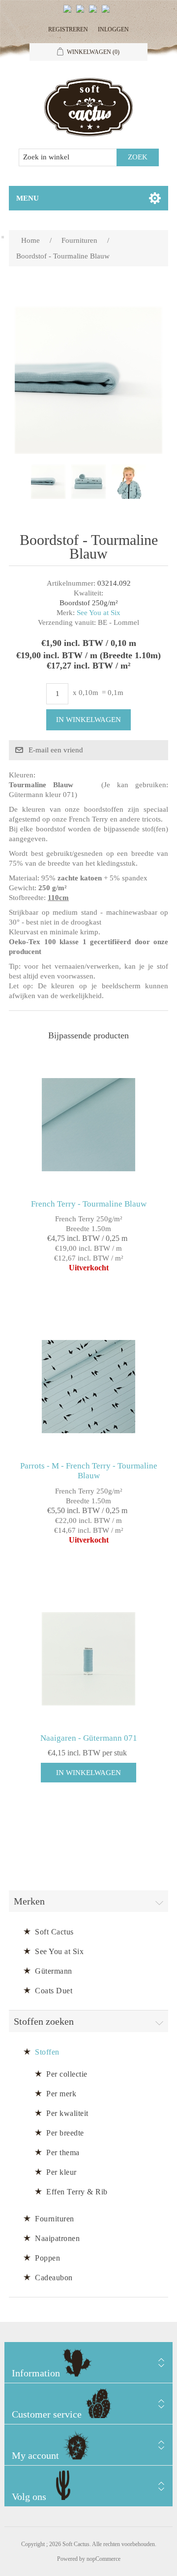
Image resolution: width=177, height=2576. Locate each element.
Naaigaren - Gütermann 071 (89, 1738)
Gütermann (54, 1971)
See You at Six (99, 613)
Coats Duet (54, 1991)
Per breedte (65, 2133)
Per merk (61, 2094)
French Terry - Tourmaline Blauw (89, 1204)
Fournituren (55, 2219)
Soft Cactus (54, 1932)
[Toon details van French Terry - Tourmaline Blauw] (88, 1125)
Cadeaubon (54, 2278)
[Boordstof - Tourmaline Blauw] (48, 482)
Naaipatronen (57, 2238)
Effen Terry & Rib (77, 2192)
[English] (69, 13)
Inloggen (113, 29)
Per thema (63, 2152)
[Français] (95, 13)
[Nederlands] (82, 13)
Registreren (68, 29)
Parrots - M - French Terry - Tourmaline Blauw (89, 1471)
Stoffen (47, 2052)
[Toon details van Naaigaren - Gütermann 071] (88, 1659)
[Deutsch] (108, 13)
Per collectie (67, 2074)
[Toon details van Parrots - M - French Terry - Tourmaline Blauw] (88, 1387)
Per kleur (61, 2172)
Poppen (47, 2258)
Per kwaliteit (67, 2113)
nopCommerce (103, 2559)
